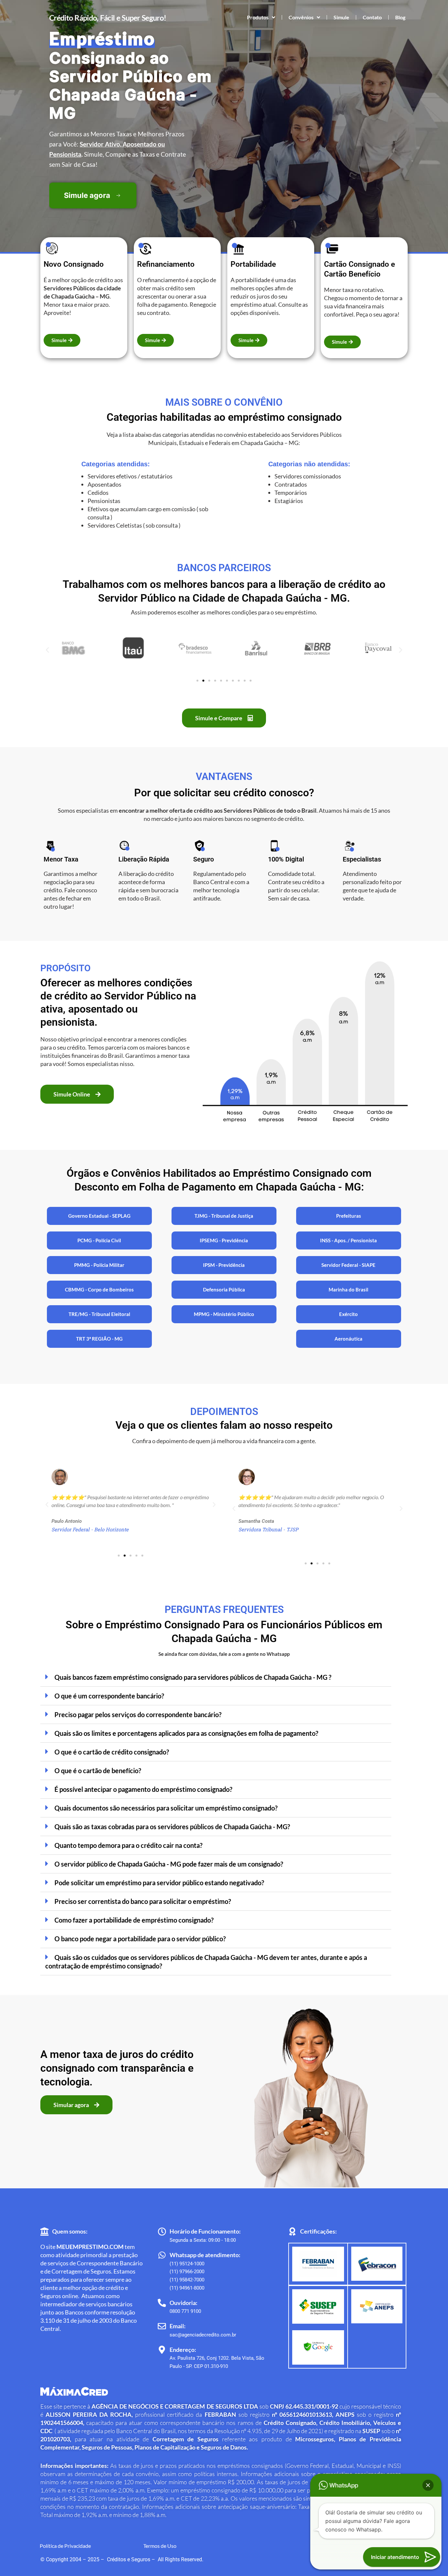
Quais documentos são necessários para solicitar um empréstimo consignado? (166, 1808)
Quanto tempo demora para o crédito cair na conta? (128, 1845)
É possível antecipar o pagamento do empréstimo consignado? (143, 1789)
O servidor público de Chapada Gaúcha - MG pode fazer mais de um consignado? (169, 1864)
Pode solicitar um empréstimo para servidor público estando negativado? (159, 1883)
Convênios (301, 17)
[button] (47, 650)
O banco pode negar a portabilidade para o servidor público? (140, 1939)
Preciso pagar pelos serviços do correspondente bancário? (138, 1714)
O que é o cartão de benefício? (98, 1771)
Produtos (258, 17)
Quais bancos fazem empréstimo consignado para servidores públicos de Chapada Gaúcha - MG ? (193, 1677)
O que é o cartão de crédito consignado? (112, 1752)
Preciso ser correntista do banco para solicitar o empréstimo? (143, 1901)
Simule (341, 17)
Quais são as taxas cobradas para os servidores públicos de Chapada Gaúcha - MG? (172, 1827)
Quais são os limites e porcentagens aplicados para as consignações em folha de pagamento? (186, 1733)
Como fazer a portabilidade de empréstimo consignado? (134, 1920)
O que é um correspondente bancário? (109, 1696)
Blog (400, 17)
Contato (372, 17)
